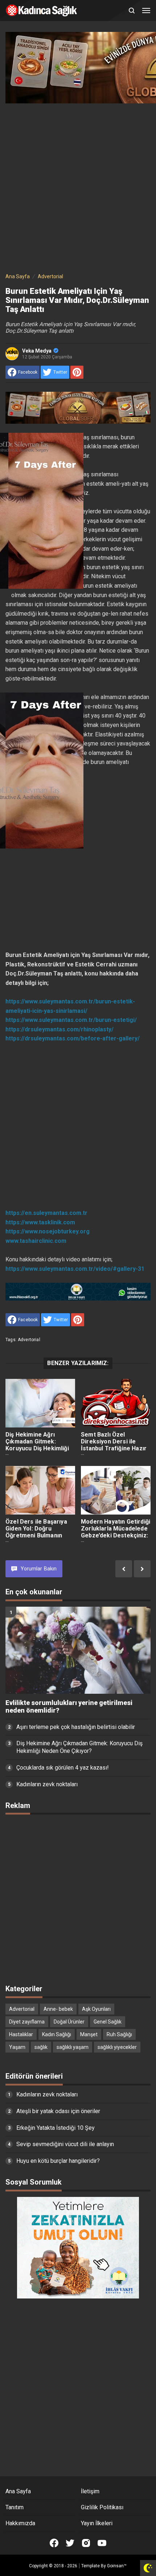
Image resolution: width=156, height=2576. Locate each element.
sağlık (41, 2047)
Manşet (89, 2034)
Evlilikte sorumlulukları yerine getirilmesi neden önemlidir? (69, 1707)
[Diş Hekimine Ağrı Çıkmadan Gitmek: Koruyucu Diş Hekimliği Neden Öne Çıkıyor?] (40, 1403)
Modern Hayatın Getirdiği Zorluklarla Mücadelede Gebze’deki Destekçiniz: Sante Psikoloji (116, 1532)
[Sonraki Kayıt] (142, 1569)
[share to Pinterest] (77, 372)
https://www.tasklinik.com (40, 1222)
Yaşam (17, 2047)
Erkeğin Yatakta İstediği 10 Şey (56, 2128)
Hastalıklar (21, 2034)
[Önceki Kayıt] (124, 1569)
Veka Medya (37, 351)
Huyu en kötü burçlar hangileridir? (58, 2161)
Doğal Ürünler (69, 2022)
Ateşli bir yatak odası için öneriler (58, 2111)
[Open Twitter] (70, 2543)
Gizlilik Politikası (102, 2507)
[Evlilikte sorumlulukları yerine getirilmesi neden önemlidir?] (78, 1650)
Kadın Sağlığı (57, 2034)
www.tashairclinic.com (36, 1241)
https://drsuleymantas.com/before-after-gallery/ (73, 1038)
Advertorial (29, 1340)
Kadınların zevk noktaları (47, 1784)
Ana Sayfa (18, 2491)
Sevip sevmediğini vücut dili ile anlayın (65, 2144)
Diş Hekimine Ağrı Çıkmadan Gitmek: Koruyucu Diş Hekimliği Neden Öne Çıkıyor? (37, 1445)
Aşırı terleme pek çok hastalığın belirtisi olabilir (76, 1727)
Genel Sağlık (108, 2022)
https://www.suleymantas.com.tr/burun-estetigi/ (71, 1020)
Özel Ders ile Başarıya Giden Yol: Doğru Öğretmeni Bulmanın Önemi (36, 1532)
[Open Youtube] (102, 2543)
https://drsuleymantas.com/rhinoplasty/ (59, 1029)
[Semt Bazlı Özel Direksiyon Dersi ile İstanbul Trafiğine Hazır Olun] (116, 1403)
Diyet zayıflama (27, 2022)
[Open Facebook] (54, 2543)
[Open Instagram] (86, 2543)
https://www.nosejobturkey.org (48, 1231)
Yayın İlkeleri (97, 2523)
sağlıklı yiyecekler (117, 2047)
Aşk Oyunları (96, 2009)
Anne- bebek (58, 2009)
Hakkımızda (20, 2523)
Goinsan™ (117, 2566)
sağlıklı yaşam (73, 2047)
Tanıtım (15, 2507)
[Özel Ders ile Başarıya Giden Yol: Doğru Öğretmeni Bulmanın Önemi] (40, 1490)
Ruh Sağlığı (119, 2034)
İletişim (90, 2491)
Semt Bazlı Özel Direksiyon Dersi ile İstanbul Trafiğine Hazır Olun (114, 1445)
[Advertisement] (78, 186)
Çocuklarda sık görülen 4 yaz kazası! (63, 1768)
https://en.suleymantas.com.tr (46, 1213)
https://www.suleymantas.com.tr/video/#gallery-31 (75, 1269)
